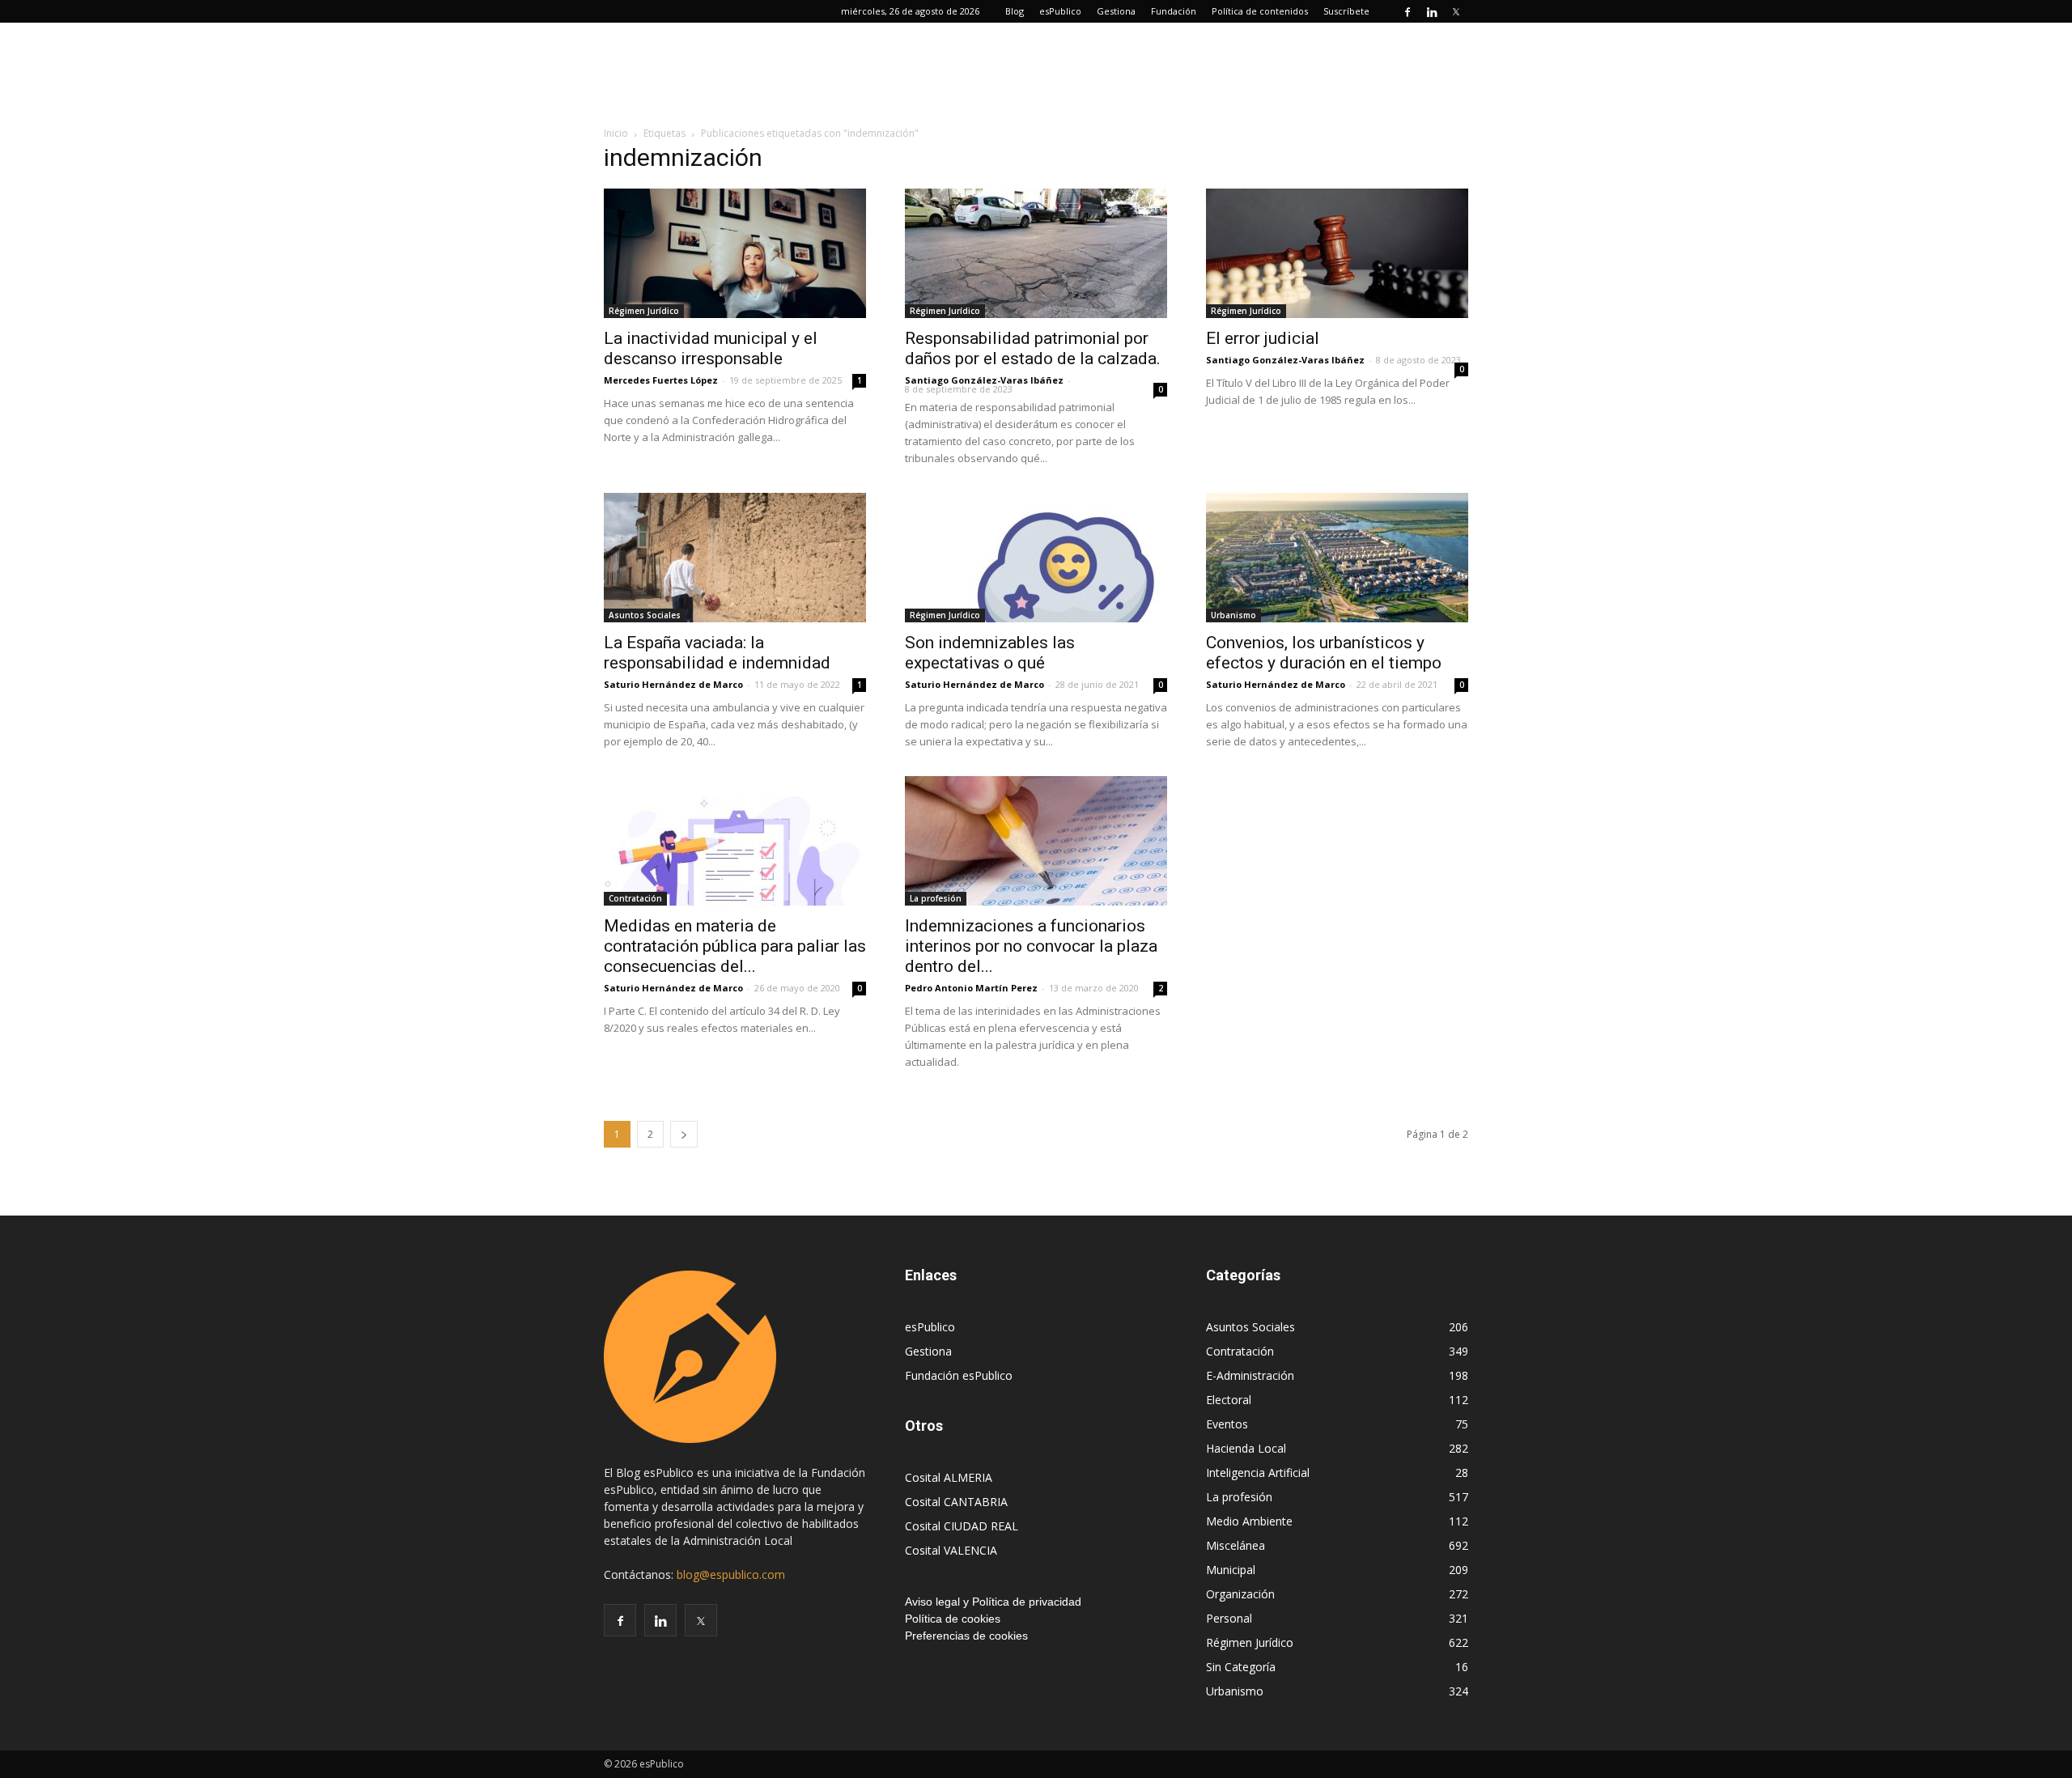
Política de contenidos (1260, 11)
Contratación (635, 898)
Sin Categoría (1241, 1667)
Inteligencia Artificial (1258, 1472)
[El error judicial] (1337, 253)
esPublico (1060, 11)
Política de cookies (953, 1619)
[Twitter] (1456, 11)
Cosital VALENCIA (951, 1550)
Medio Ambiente (1249, 1521)
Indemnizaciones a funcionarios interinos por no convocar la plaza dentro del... (1031, 946)
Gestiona (1116, 11)
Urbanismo (1233, 615)
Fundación (1174, 11)
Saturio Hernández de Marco (673, 684)
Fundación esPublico (959, 1375)
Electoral (1229, 1400)
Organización (1240, 1594)
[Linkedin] (1432, 11)
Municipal (1231, 1570)
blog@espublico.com (731, 1574)
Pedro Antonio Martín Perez (971, 988)
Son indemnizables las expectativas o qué (990, 653)
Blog (1015, 11)
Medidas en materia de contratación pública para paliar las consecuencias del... (735, 946)
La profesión (936, 898)
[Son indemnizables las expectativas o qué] (1036, 558)
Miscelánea (1236, 1545)
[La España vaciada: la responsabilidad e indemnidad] (735, 558)
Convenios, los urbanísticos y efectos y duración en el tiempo (1324, 653)
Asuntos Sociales (645, 615)
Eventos (1227, 1424)
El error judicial (1263, 338)
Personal (1229, 1618)
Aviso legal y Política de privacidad (993, 1602)
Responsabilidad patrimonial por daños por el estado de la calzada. (1033, 348)
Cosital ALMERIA (949, 1477)
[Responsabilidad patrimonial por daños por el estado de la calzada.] (1036, 253)
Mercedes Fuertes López (661, 380)
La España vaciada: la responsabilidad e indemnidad (717, 653)
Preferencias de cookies (966, 1636)
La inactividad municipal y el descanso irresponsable (711, 348)
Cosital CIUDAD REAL (962, 1526)
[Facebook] (1408, 11)
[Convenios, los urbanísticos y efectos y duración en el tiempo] (1337, 558)
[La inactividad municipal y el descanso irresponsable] (735, 253)
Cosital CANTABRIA (956, 1502)
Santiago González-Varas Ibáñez (984, 380)
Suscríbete (1346, 11)
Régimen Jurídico (644, 311)
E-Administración (1250, 1375)
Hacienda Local (1246, 1448)
